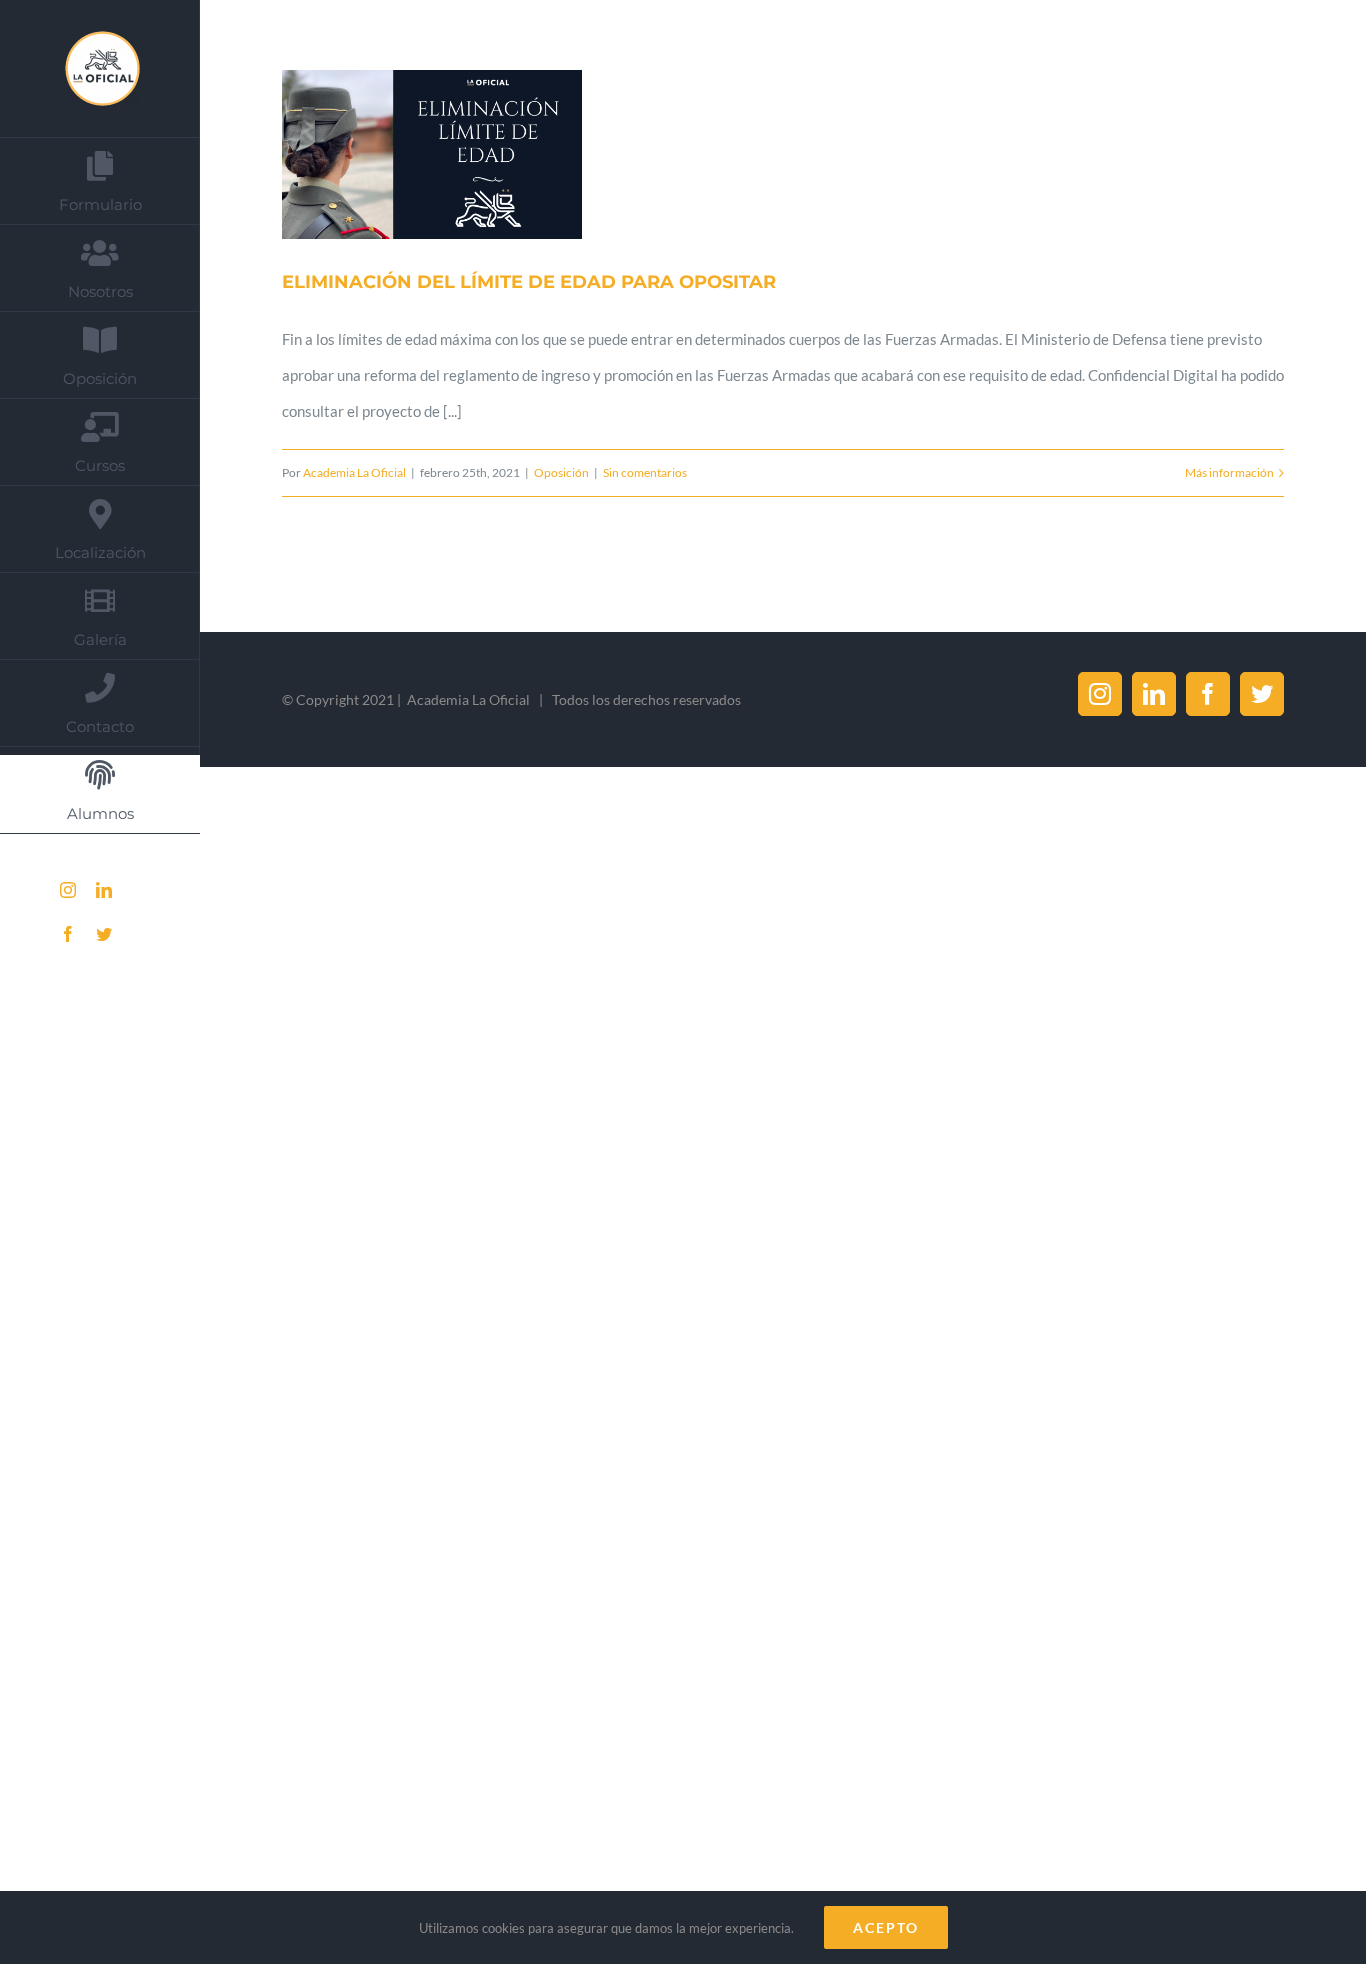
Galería (456, 155)
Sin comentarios (645, 472)
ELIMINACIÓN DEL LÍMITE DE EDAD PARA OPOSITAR (408, 155)
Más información (1229, 472)
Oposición (561, 472)
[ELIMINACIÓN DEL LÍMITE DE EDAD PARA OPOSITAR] (432, 154)
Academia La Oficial (354, 472)
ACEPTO (886, 1927)
